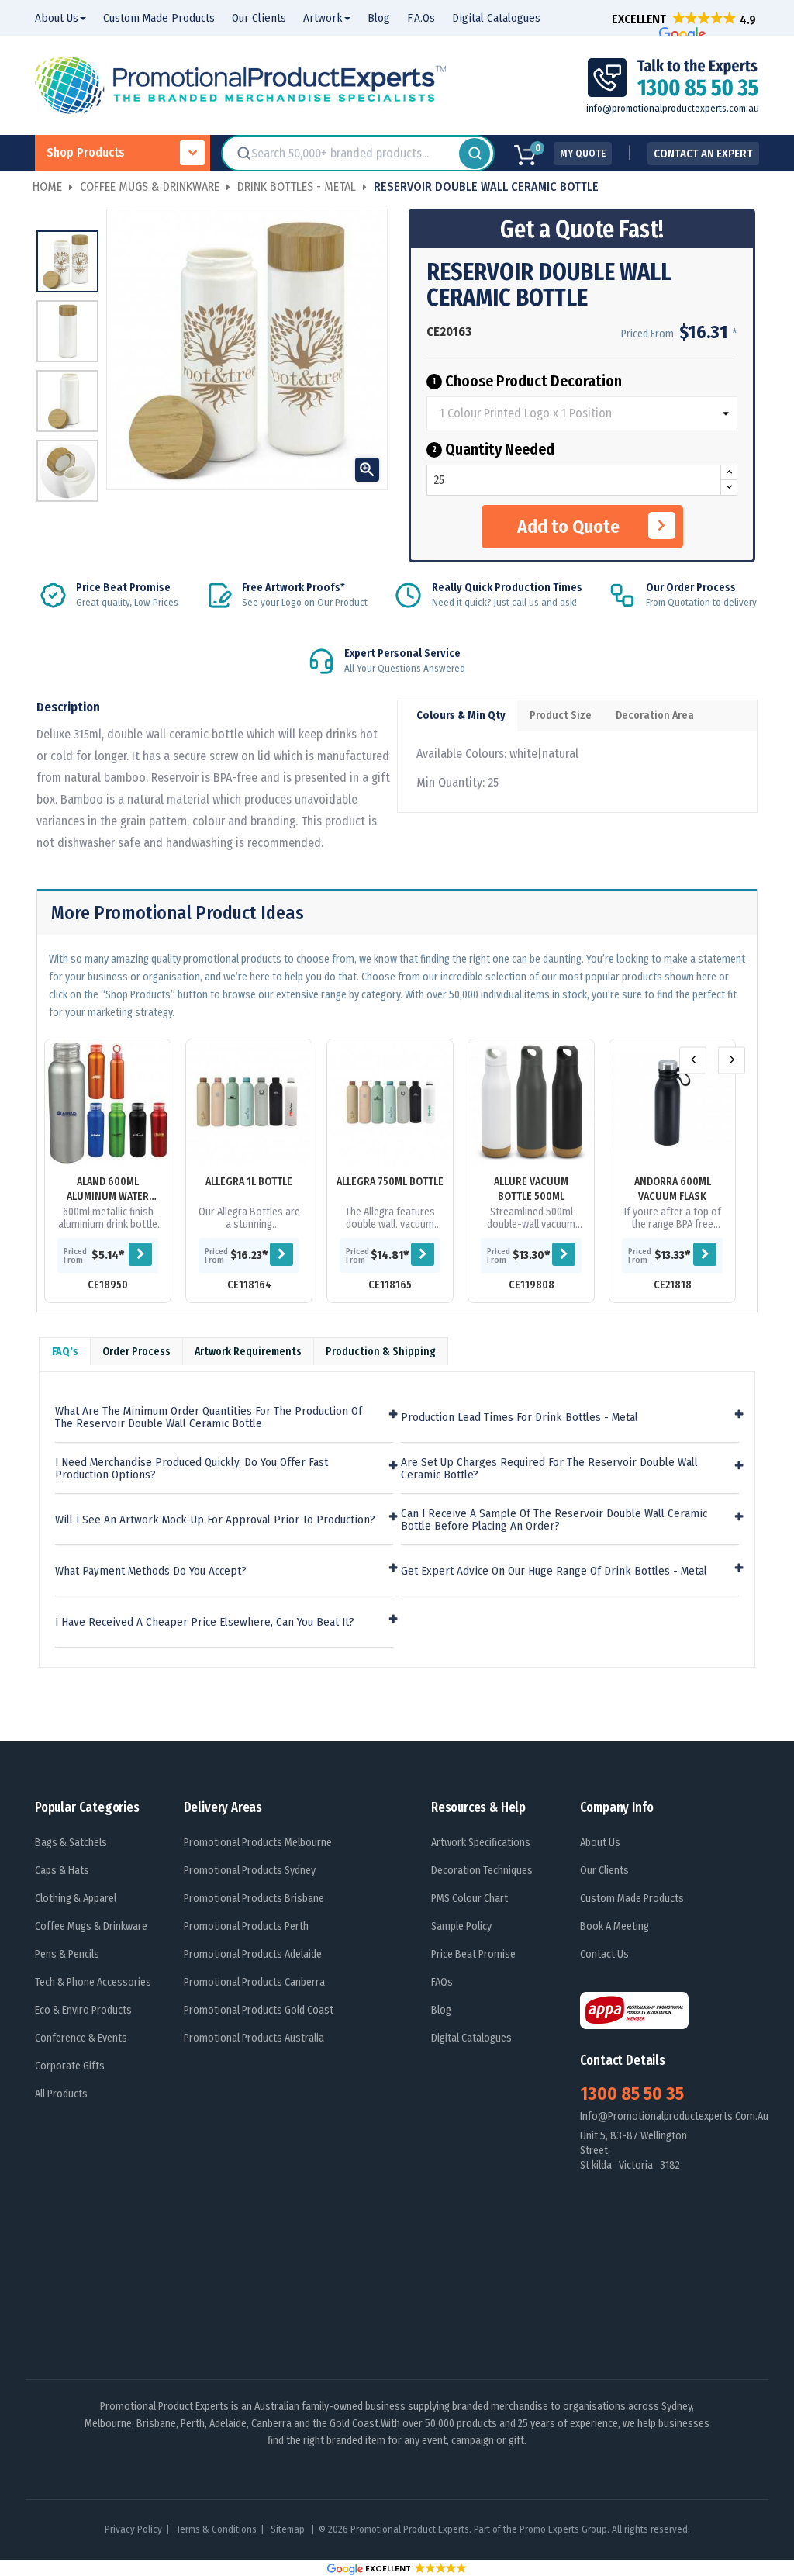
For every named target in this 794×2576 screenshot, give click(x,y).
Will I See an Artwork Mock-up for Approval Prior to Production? (215, 1520)
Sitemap (289, 2529)
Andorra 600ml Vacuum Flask (673, 1189)
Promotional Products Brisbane (254, 1898)
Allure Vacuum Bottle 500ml (531, 1189)
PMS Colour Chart (469, 1898)
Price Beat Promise (473, 1954)
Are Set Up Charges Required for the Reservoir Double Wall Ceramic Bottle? (549, 1469)
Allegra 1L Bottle (249, 1182)
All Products (61, 2094)
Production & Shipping (381, 1352)
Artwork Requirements (248, 1352)
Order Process (136, 1352)
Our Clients (604, 1871)
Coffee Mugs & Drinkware (91, 1926)
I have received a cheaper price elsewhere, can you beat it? (205, 1622)
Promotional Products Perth (246, 1926)
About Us (600, 1843)
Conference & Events (81, 2038)
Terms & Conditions (216, 2529)
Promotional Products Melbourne (258, 1843)
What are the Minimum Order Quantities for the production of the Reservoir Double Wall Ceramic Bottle (209, 1418)
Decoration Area (655, 716)
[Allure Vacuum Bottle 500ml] (531, 1102)
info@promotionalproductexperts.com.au (673, 108)
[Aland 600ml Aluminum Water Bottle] (108, 1102)
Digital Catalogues (471, 2038)
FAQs (442, 1982)
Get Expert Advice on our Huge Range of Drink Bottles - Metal (554, 1571)
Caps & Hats (62, 1871)
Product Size (561, 716)
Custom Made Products (632, 1898)
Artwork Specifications (481, 1843)
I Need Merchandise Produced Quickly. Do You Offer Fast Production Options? (192, 1469)
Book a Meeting (614, 1926)
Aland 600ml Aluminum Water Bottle (108, 1189)
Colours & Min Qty (461, 716)
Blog (441, 2010)
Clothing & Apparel (76, 1898)
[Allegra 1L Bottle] (249, 1102)
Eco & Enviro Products (83, 2010)
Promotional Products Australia (254, 2038)
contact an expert (703, 154)
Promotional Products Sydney (250, 1871)
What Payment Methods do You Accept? (151, 1571)
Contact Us (604, 1954)
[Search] (475, 154)
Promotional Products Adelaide (253, 1954)
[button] (684, 19)
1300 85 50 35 (632, 2094)
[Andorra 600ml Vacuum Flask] (672, 1102)
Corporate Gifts (70, 2066)
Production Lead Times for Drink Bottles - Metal (520, 1418)
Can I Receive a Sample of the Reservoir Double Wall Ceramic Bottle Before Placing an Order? (554, 1520)
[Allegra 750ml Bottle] (390, 1102)
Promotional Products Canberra (254, 1982)
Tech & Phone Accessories (93, 1982)
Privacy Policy (133, 2529)
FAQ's (65, 1352)
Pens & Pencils (67, 1954)
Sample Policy (461, 1926)
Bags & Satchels (71, 1843)
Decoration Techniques (482, 1871)
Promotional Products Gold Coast (259, 2010)
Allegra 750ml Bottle (390, 1182)
